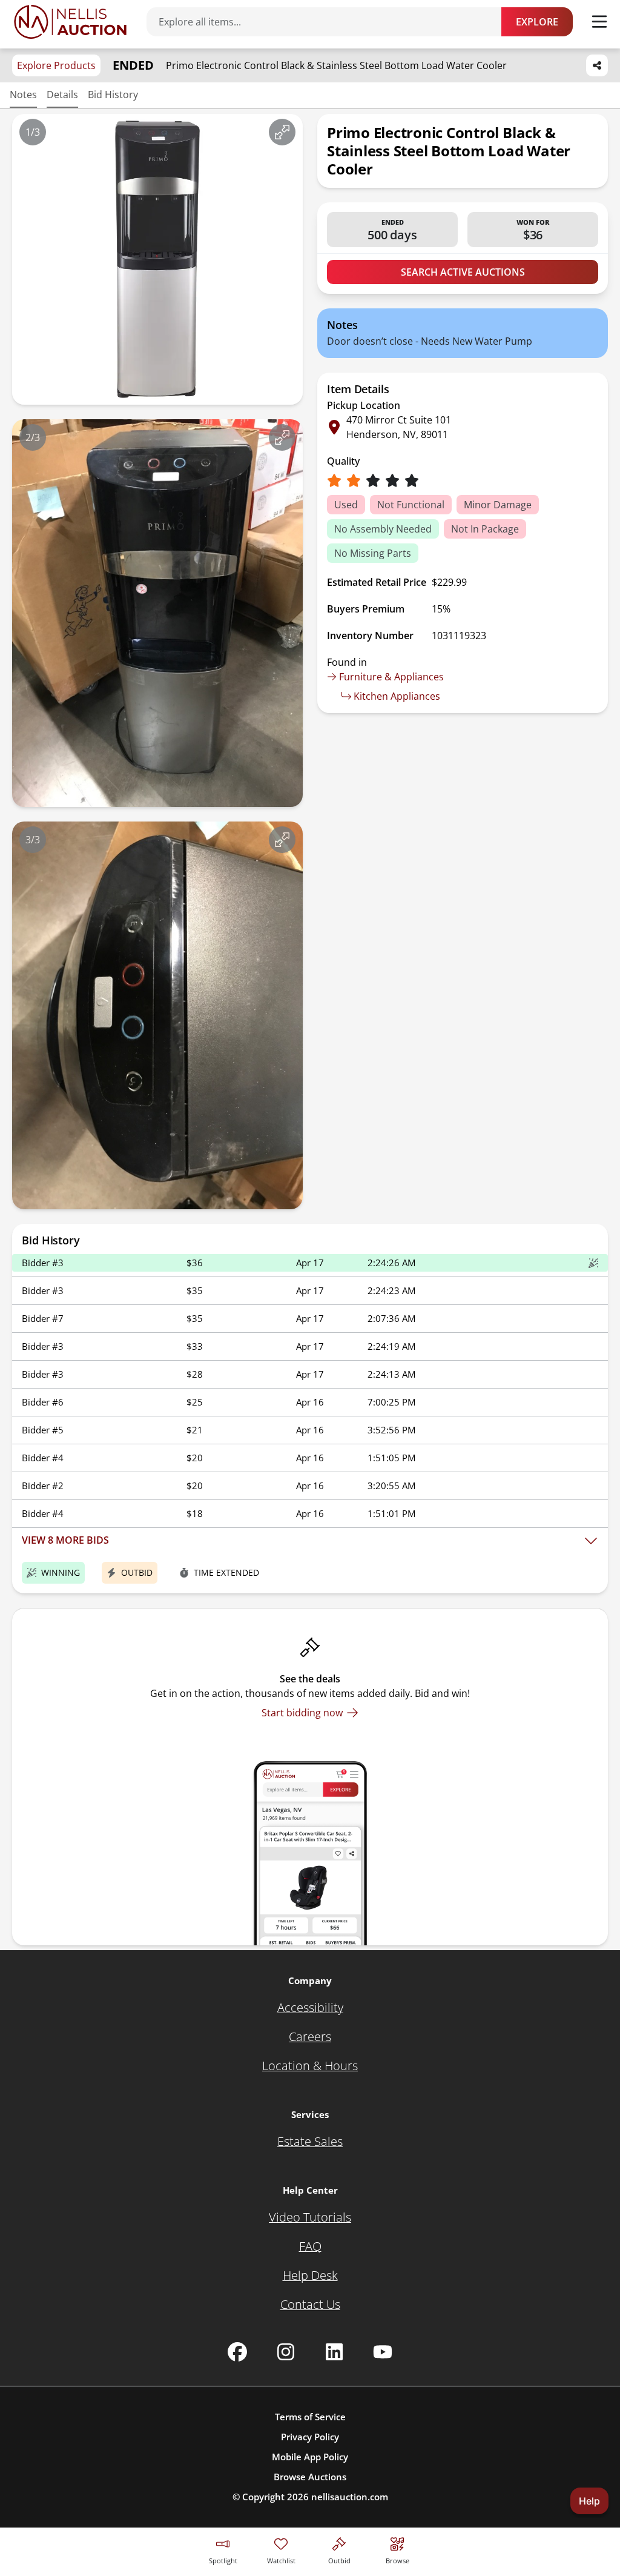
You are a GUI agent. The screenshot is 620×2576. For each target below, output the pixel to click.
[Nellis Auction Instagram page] (286, 2352)
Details (62, 95)
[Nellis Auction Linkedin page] (334, 2352)
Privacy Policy (310, 2437)
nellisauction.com (350, 2497)
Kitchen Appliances (397, 696)
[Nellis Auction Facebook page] (237, 2352)
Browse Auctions (310, 2477)
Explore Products (56, 65)
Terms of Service (310, 2417)
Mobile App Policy (310, 2457)
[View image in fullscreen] (282, 132)
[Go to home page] (70, 22)
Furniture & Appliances (391, 677)
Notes (23, 95)
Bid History (113, 95)
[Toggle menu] (599, 22)
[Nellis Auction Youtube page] (383, 2352)
